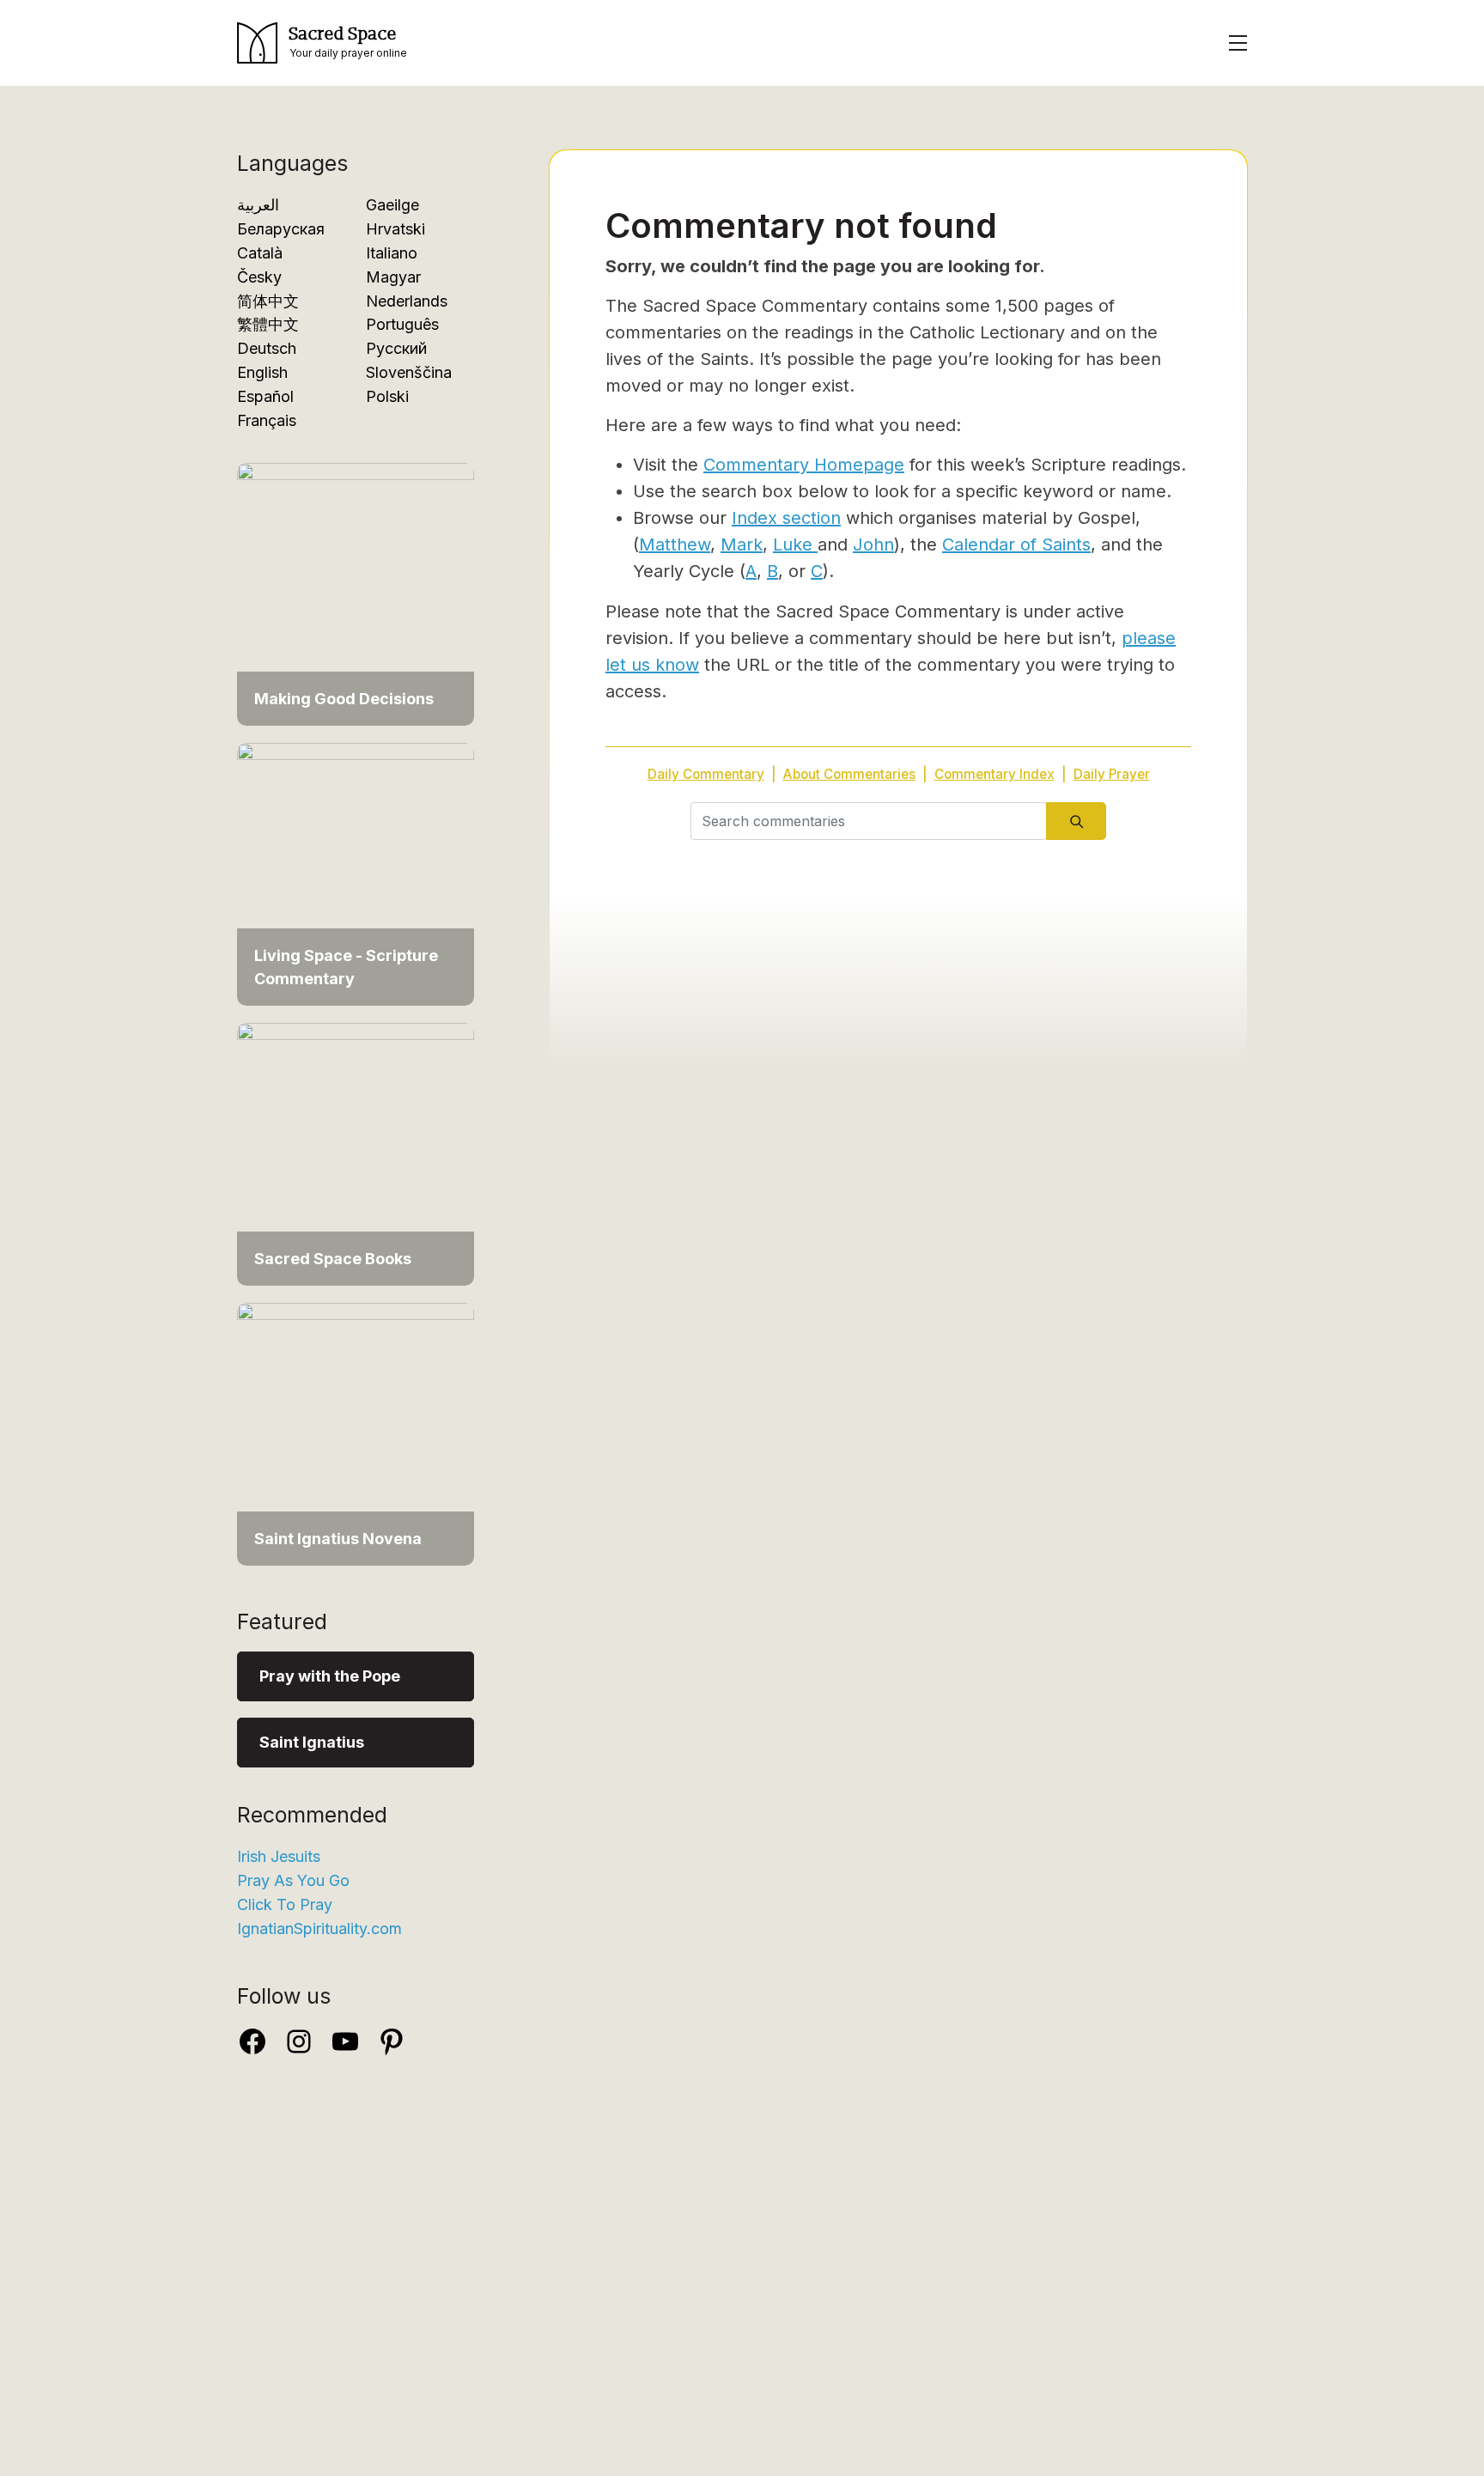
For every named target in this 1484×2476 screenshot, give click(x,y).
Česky (259, 277)
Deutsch (267, 348)
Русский (396, 348)
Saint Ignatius (312, 1742)
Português (402, 324)
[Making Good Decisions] (356, 593)
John (873, 544)
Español (265, 396)
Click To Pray (285, 1904)
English (262, 372)
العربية (258, 205)
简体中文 (268, 301)
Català (260, 253)
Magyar (393, 277)
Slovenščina (409, 372)
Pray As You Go (293, 1880)
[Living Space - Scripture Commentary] (356, 873)
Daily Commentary (706, 774)
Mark (742, 544)
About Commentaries (849, 774)
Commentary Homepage (804, 465)
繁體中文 (268, 324)
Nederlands (407, 301)
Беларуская (281, 229)
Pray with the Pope (330, 1676)
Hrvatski (395, 229)
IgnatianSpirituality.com (319, 1928)
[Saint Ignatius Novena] (356, 1433)
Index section (786, 518)
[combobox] (869, 821)
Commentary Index (994, 774)
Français (267, 420)
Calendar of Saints (1016, 544)
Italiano (392, 253)
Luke (795, 544)
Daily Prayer (1112, 774)
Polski (387, 396)
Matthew (675, 544)
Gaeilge (392, 205)
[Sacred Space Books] (356, 1153)
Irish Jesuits (279, 1856)
